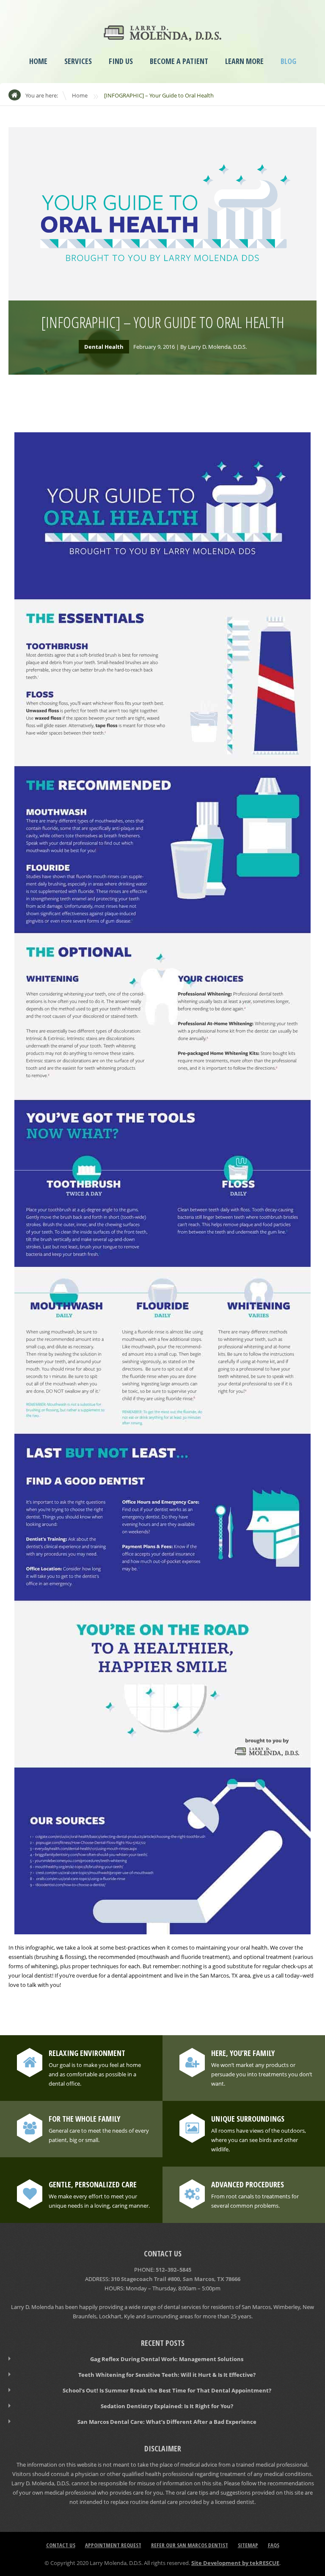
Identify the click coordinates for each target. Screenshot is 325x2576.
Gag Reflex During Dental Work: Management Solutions (167, 2359)
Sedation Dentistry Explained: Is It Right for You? (167, 2406)
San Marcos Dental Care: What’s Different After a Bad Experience (167, 2422)
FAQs (274, 2545)
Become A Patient (179, 61)
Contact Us (61, 2545)
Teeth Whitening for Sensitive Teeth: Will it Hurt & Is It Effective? (167, 2375)
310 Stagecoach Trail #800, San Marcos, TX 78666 (176, 2279)
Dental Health (104, 347)
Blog (288, 61)
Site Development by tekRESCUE (235, 2563)
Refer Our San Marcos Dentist (190, 2545)
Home (38, 61)
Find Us (121, 61)
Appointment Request (113, 2545)
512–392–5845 (174, 2270)
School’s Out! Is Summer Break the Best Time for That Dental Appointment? (167, 2390)
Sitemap (248, 2545)
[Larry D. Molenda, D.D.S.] (162, 35)
